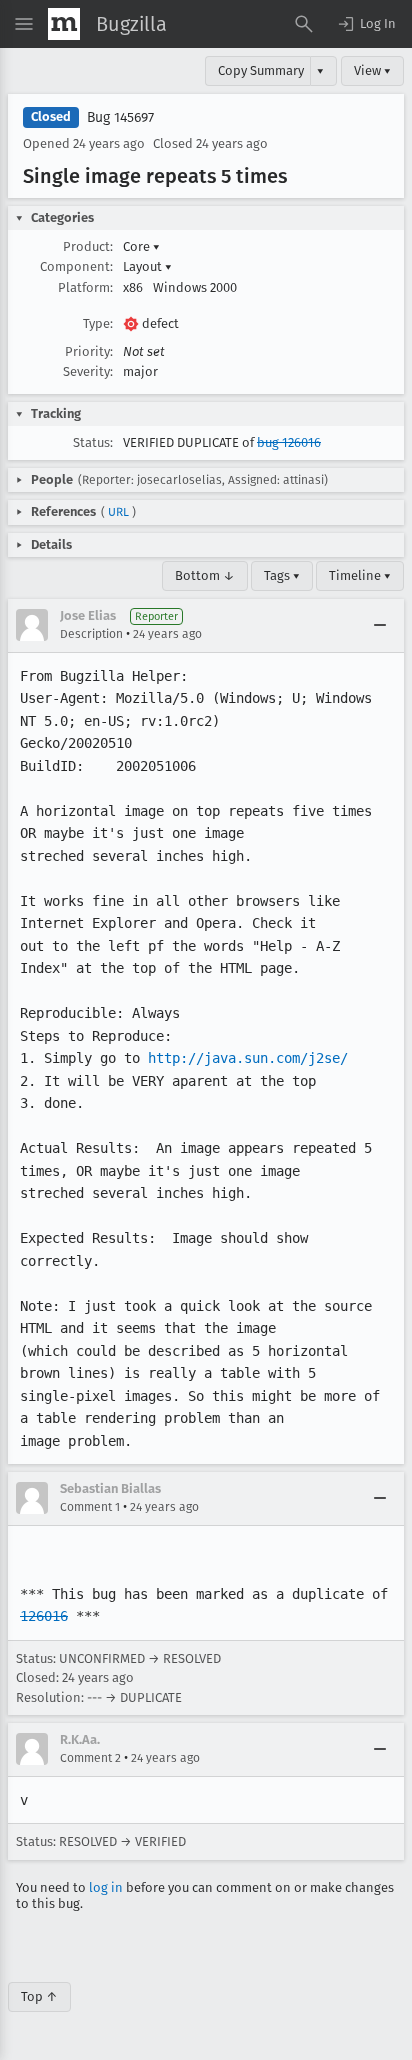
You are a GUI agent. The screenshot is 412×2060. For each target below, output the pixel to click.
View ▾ (372, 70)
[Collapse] (380, 625)
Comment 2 (90, 1758)
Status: (93, 442)
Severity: (88, 371)
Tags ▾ (282, 575)
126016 (44, 1616)
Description (91, 634)
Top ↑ (39, 1996)
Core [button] (141, 246)
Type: (98, 323)
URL (118, 512)
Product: (88, 246)
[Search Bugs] (304, 24)
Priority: (89, 351)
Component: (76, 266)
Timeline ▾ (360, 575)
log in (106, 1887)
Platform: (85, 287)
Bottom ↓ (205, 575)
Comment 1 (90, 1507)
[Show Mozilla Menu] (64, 24)
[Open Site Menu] (24, 24)
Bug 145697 (120, 117)
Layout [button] (147, 266)
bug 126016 (289, 442)
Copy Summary (261, 70)
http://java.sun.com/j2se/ (248, 1058)
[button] (366, 24)
